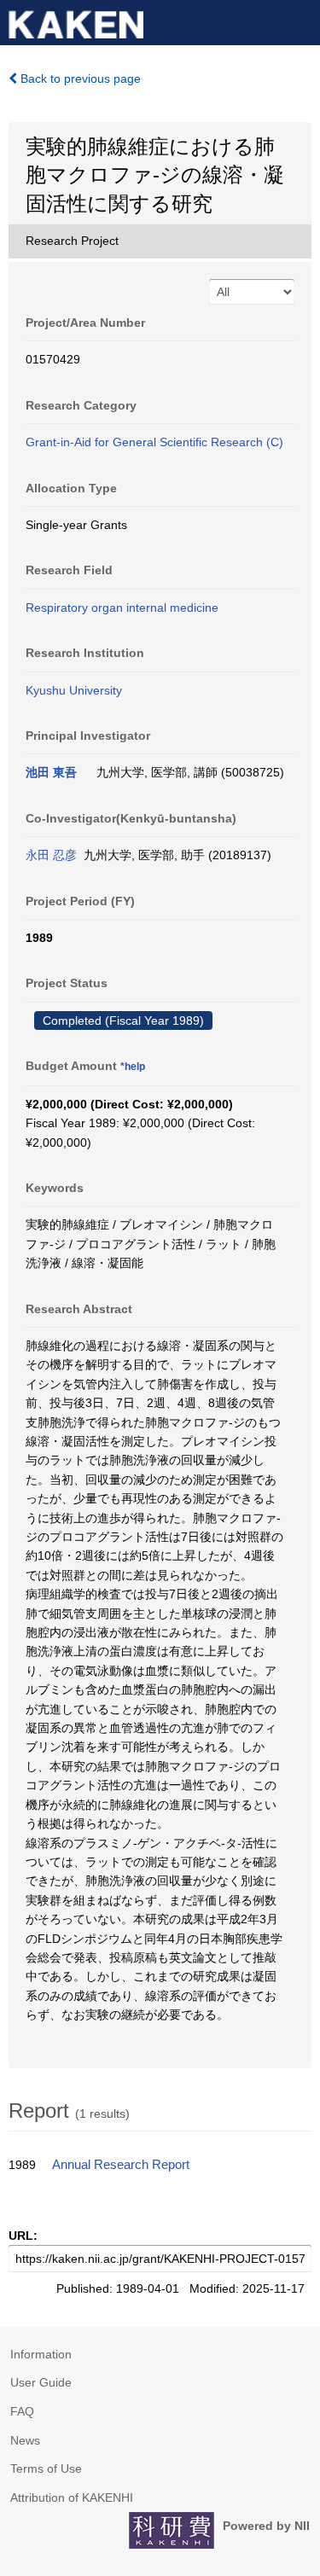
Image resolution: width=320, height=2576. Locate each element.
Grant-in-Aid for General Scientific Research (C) (154, 442)
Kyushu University (74, 690)
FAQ (22, 2411)
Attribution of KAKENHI (72, 2497)
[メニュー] (300, 20)
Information (41, 2354)
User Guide (41, 2382)
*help (133, 1067)
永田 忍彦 (51, 855)
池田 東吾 (51, 772)
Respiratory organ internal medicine (122, 608)
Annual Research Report (121, 2165)
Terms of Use (46, 2468)
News (25, 2440)
